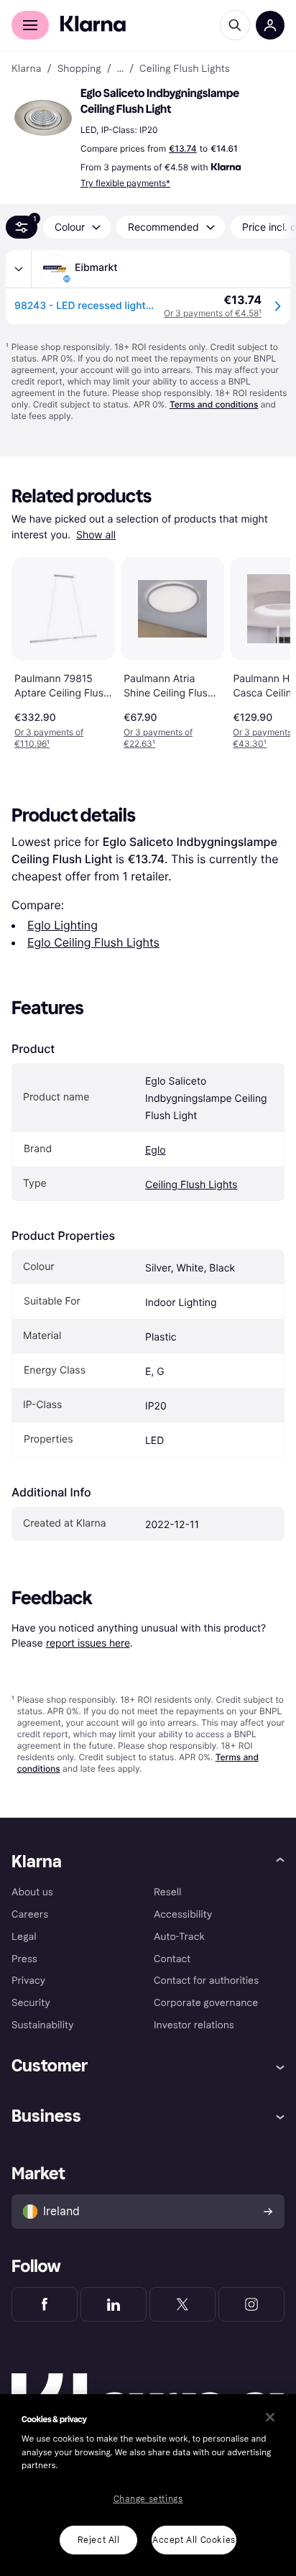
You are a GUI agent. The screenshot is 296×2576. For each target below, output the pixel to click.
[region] (148, 2485)
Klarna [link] (26, 69)
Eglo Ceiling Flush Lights (93, 942)
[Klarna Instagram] (251, 2304)
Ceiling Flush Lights (191, 1185)
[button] (43, 118)
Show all (96, 535)
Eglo (156, 1150)
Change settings (148, 2499)
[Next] (264, 650)
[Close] (270, 2417)
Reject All (99, 2540)
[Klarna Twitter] (182, 2304)
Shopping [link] (79, 69)
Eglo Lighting (63, 925)
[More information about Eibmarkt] (19, 269)
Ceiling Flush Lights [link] (185, 69)
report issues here (88, 1643)
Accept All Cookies (194, 2540)
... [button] (120, 69)
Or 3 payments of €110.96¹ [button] (49, 738)
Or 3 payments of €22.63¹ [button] (158, 738)
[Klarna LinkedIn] (114, 2304)
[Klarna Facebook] (45, 2304)
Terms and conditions (214, 404)
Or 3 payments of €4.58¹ (213, 313)
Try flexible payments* (125, 183)
